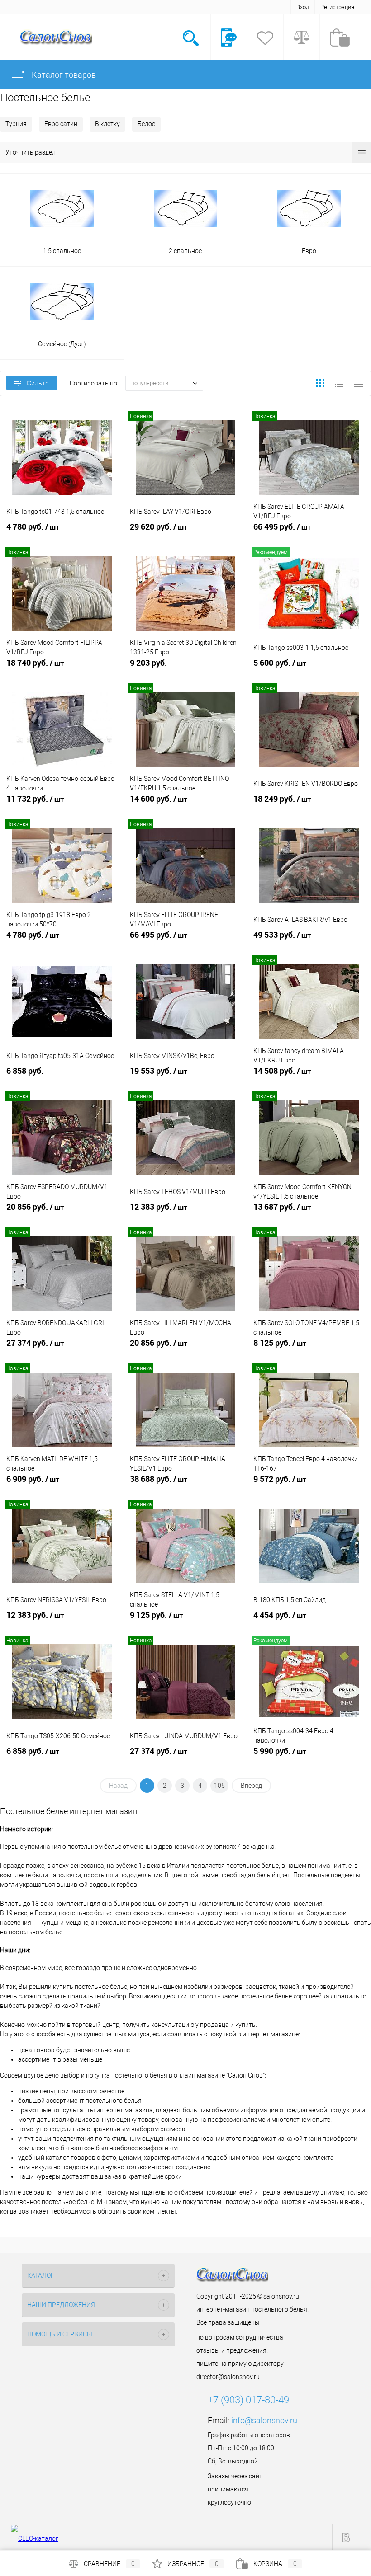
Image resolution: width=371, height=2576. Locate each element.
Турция (16, 124)
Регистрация (337, 7)
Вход (303, 7)
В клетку (107, 124)
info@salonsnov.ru (264, 2420)
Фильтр (38, 383)
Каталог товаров (63, 75)
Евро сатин (61, 124)
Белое (146, 124)
